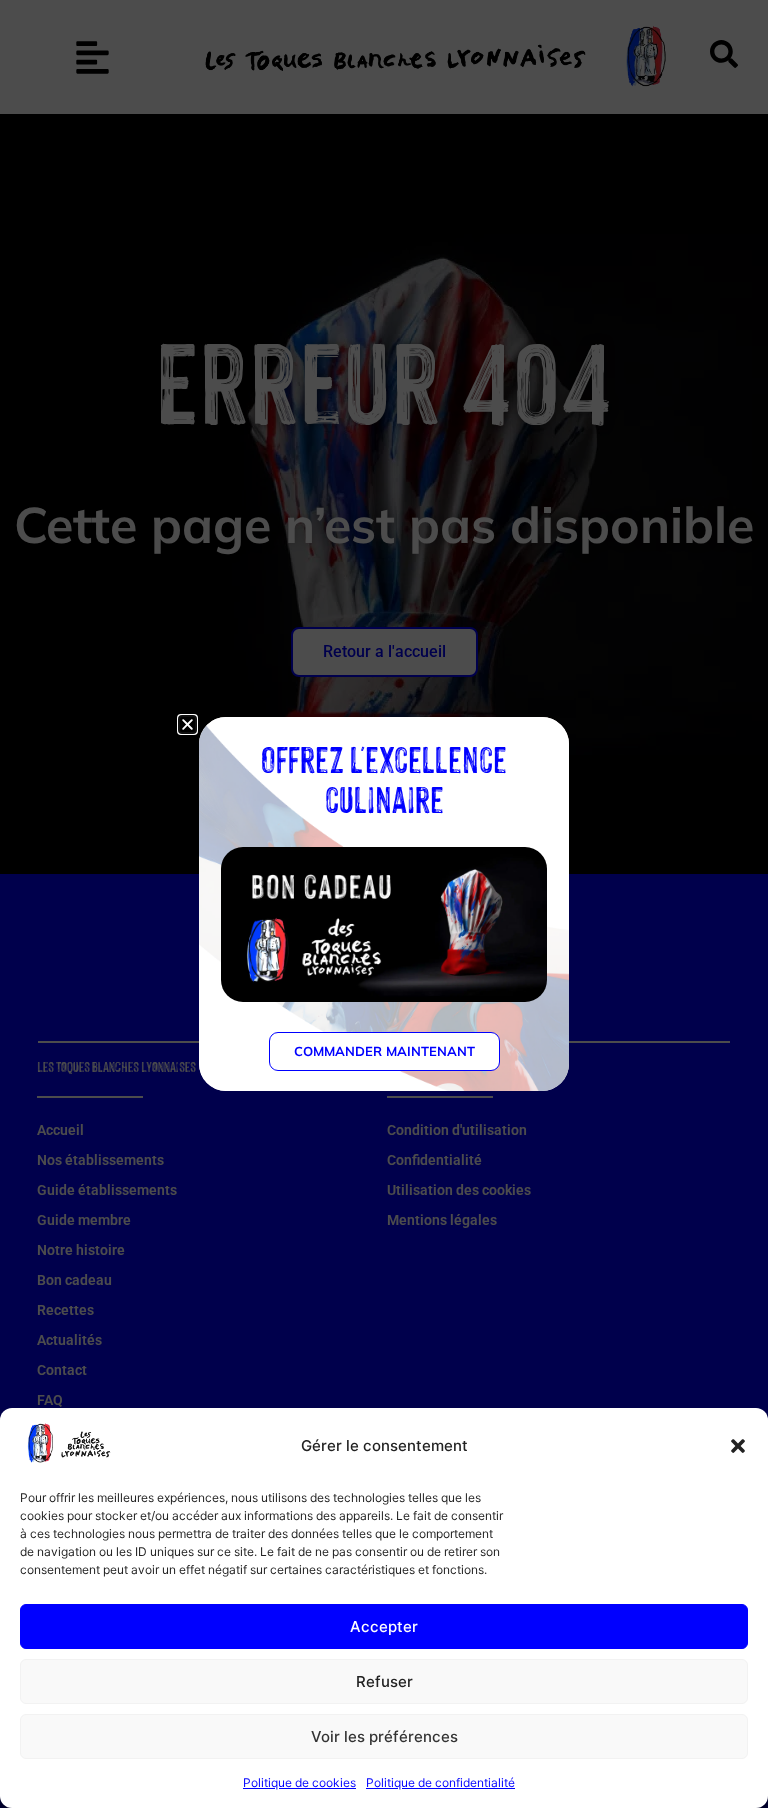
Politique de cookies (299, 1782)
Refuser (384, 1681)
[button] (738, 1446)
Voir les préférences (384, 1736)
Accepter (384, 1626)
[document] (384, 904)
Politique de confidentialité (440, 1782)
